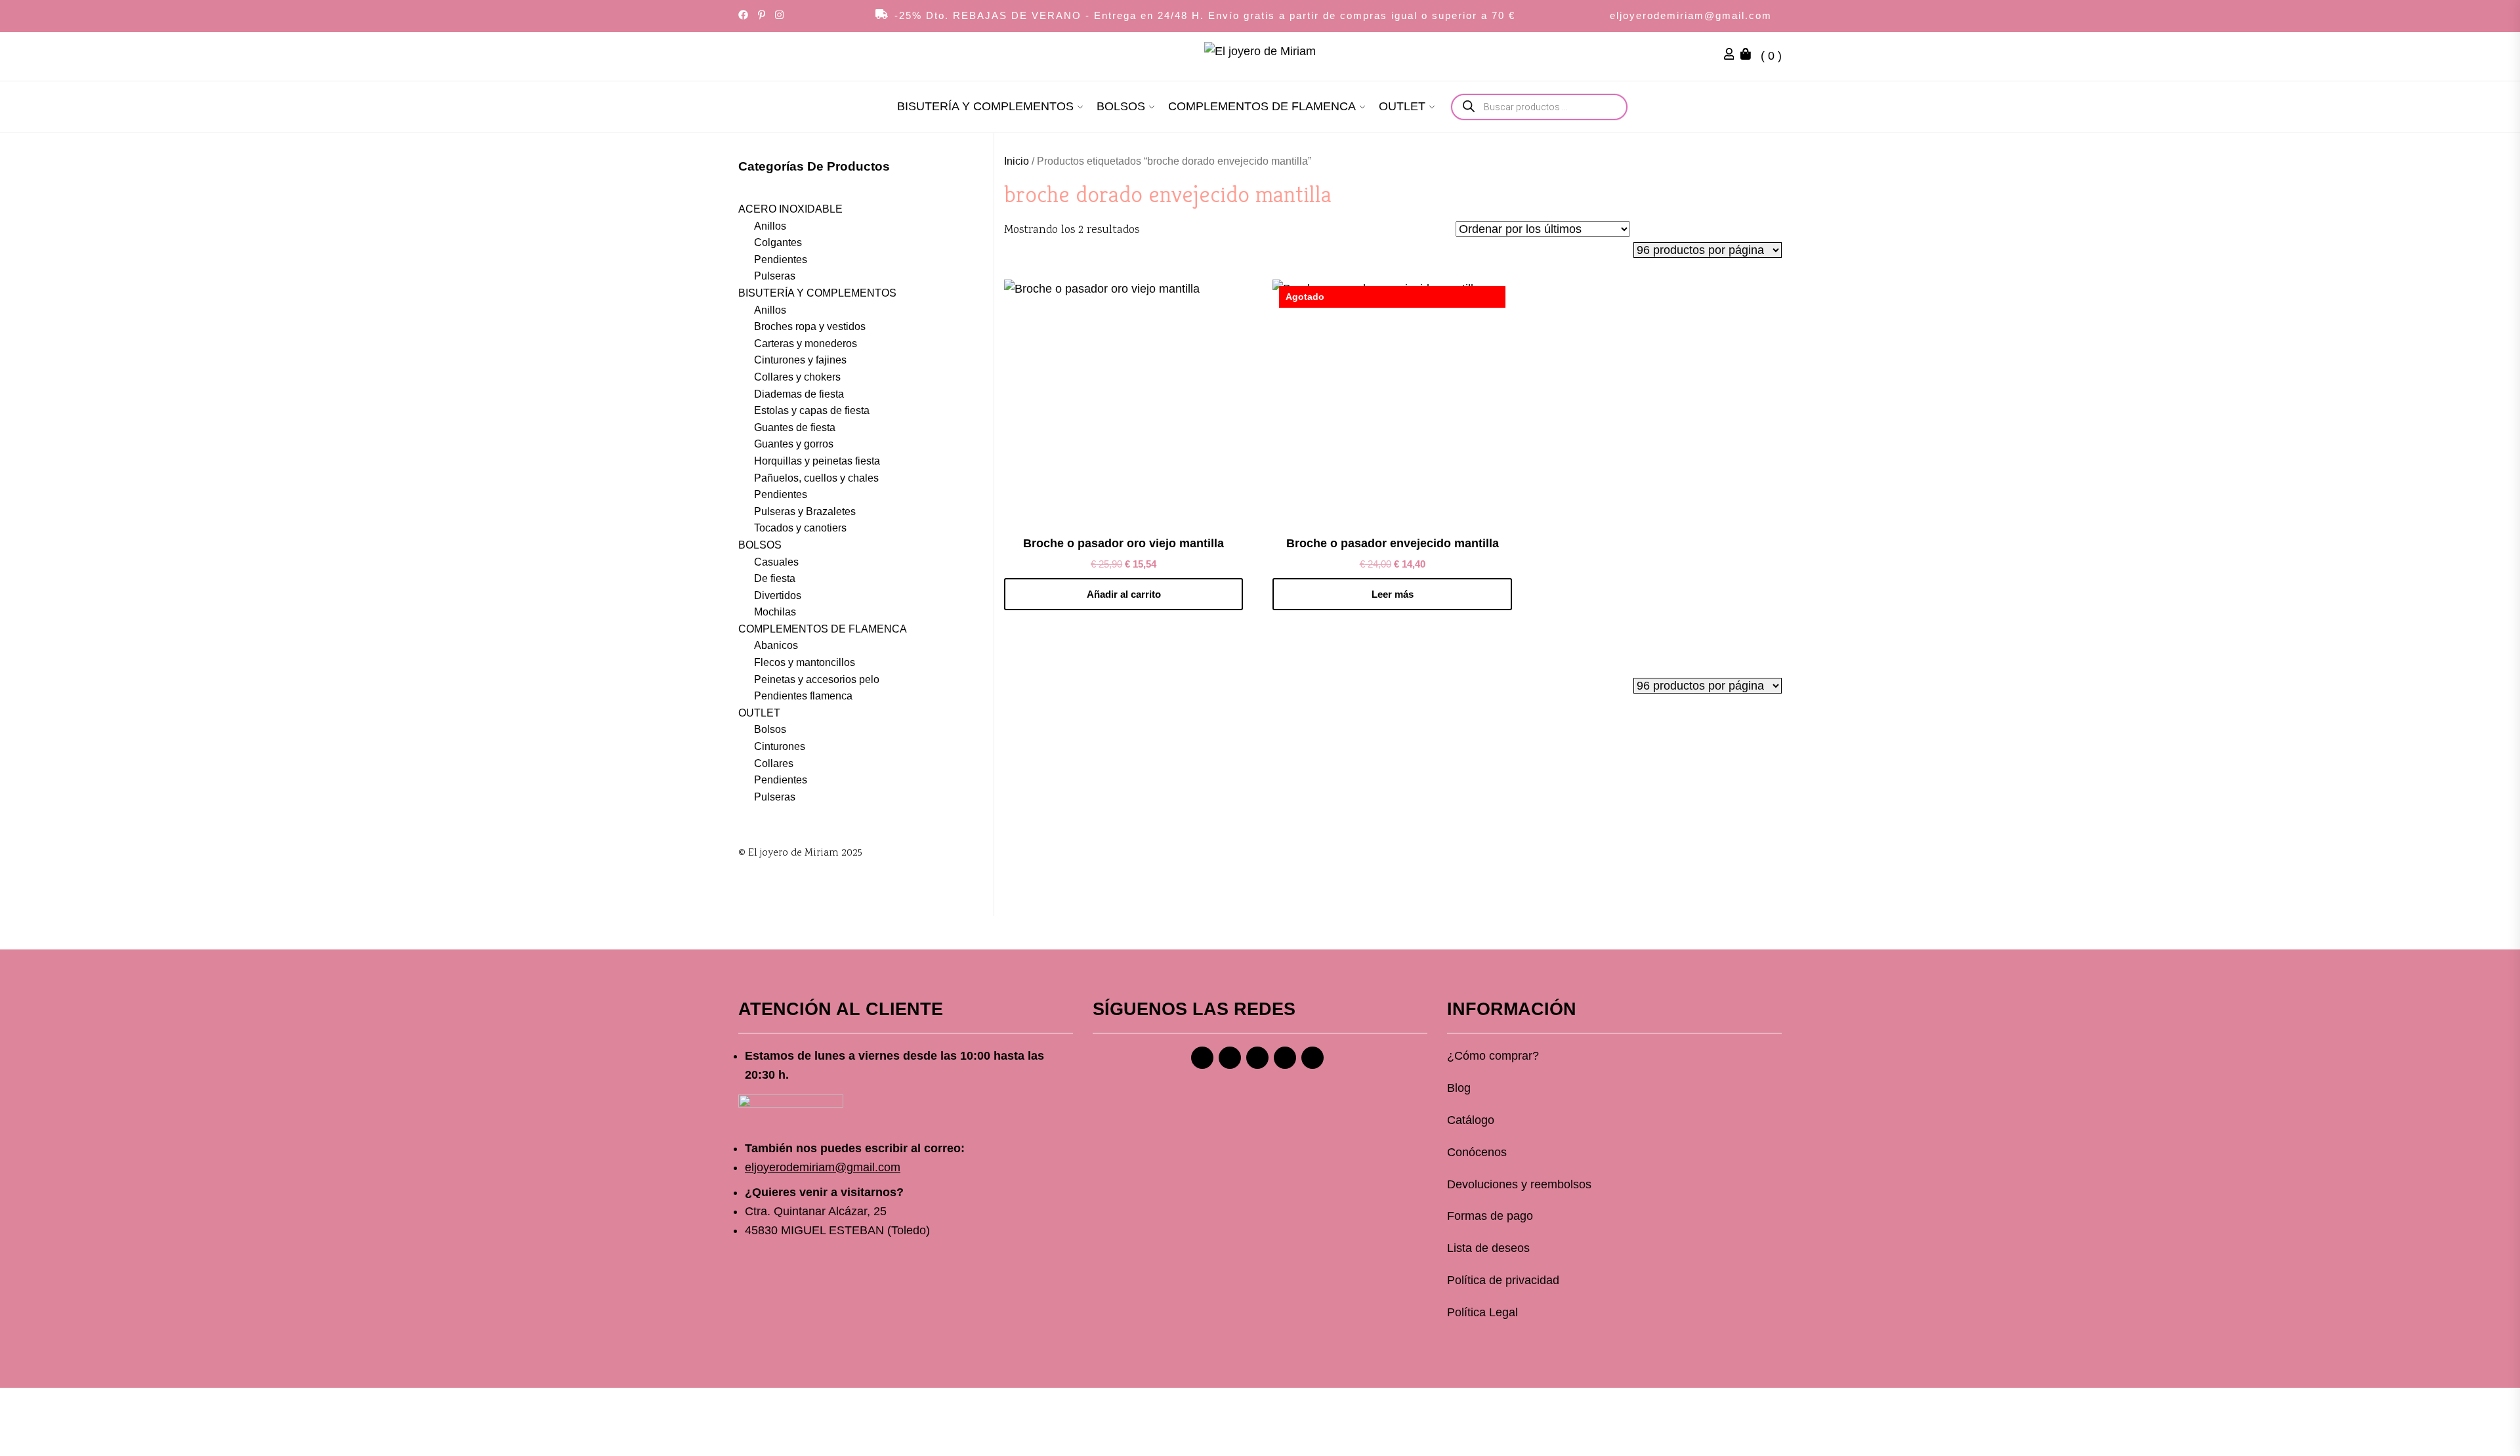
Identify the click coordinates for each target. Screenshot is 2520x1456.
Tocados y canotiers (800, 528)
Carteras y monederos (806, 343)
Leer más (1393, 594)
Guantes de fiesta (795, 427)
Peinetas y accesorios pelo (817, 679)
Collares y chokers (797, 377)
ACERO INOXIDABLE (790, 209)
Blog (1459, 1088)
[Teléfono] (1285, 1058)
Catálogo (1471, 1120)
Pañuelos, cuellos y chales (816, 478)
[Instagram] (1230, 1058)
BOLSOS (1121, 106)
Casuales (776, 562)
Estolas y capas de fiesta (812, 410)
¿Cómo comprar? (1493, 1056)
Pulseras (775, 276)
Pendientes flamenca (803, 696)
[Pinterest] (1257, 1058)
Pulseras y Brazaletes (805, 511)
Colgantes (778, 242)
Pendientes (781, 260)
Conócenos (1477, 1152)
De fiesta (775, 578)
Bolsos (770, 729)
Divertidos (778, 595)
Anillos (770, 226)
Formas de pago (1490, 1216)
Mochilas (775, 612)
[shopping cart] (1749, 56)
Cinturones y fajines (800, 360)
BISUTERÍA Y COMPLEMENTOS (985, 106)
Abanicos (776, 645)
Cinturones (780, 746)
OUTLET (1402, 106)
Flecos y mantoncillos (805, 662)
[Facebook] (1202, 1058)
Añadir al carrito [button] (1124, 594)
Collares (774, 763)
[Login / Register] (1732, 56)
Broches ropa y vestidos (810, 326)
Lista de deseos (1488, 1248)
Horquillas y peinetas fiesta (817, 461)
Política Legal (1482, 1312)
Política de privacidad (1503, 1280)
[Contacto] (1312, 1058)
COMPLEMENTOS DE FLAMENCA (1262, 106)
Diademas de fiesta (799, 394)
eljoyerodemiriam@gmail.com (1691, 15)
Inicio (1017, 161)
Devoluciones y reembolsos (1519, 1184)
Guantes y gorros (794, 444)
